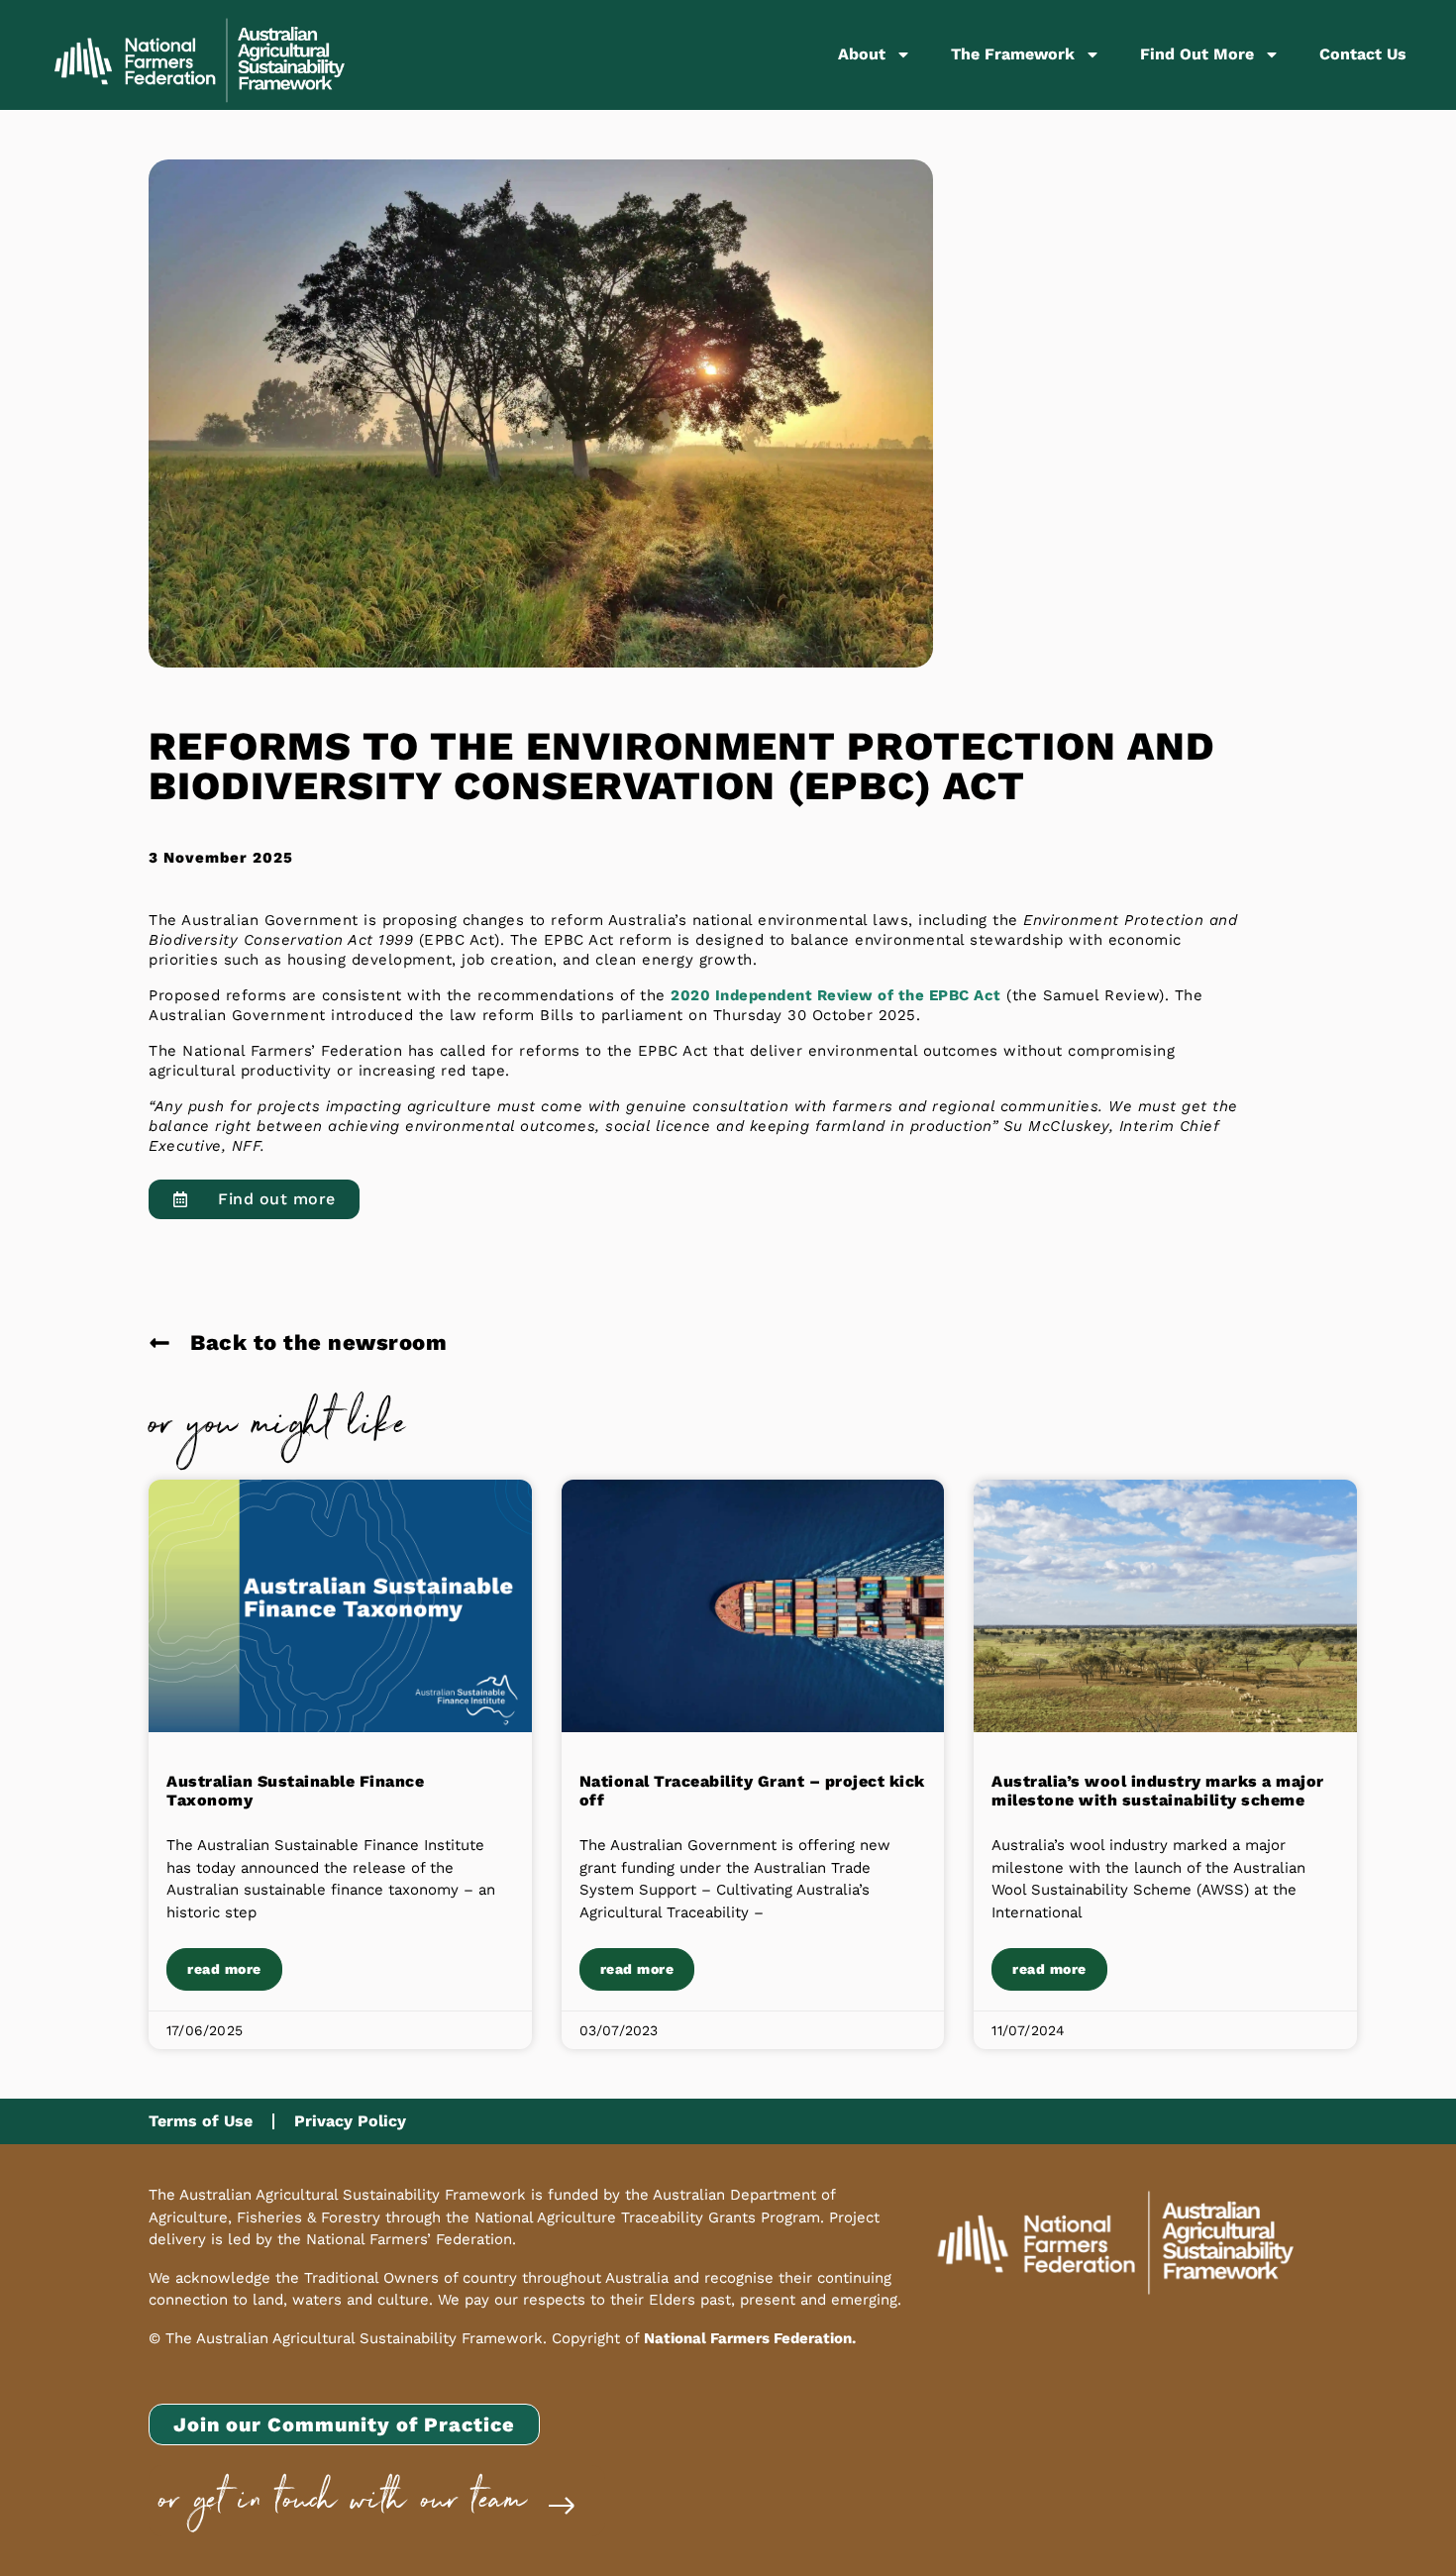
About (862, 54)
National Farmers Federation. (750, 2338)
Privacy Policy (350, 2121)
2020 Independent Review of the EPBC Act (836, 995)
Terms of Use (201, 2121)
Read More (224, 1969)
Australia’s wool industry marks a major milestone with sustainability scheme (1158, 1791)
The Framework (1013, 54)
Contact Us (1363, 54)
